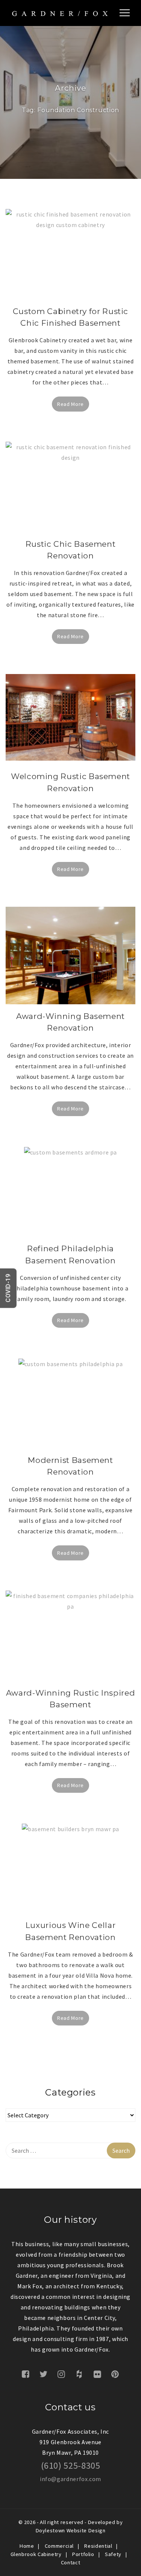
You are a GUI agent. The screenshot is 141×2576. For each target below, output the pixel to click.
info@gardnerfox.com (70, 2479)
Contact (70, 2562)
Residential (98, 2546)
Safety (113, 2554)
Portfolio (83, 2554)
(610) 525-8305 (71, 2465)
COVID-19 (8, 1288)
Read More (70, 404)
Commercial (59, 2546)
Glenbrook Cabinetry (36, 2554)
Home (27, 2546)
